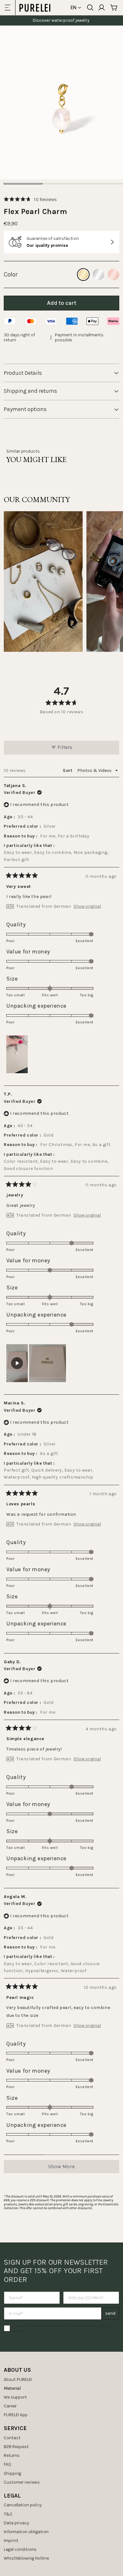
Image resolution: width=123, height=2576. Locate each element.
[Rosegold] (114, 275)
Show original (87, 906)
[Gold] (83, 275)
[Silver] (98, 275)
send (110, 2313)
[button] (30, 199)
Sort (68, 770)
